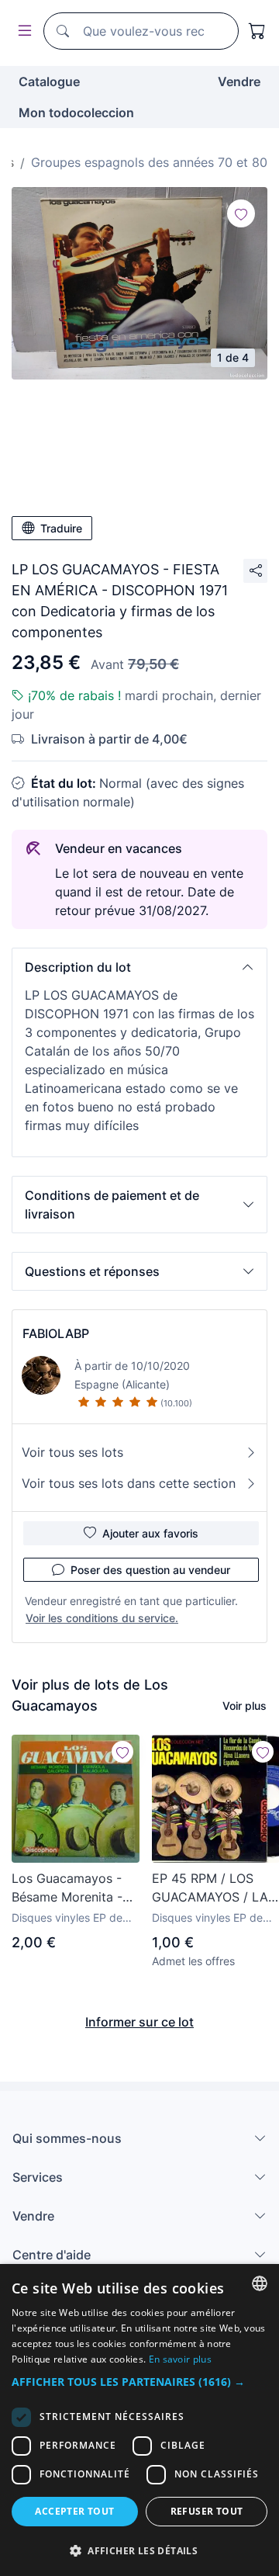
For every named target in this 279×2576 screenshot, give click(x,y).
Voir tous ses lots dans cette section (129, 1483)
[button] (139, 967)
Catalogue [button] (49, 81)
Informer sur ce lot (139, 2022)
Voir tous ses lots (72, 1452)
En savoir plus (180, 2359)
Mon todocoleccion (76, 113)
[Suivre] (241, 213)
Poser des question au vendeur (150, 1570)
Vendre (239, 81)
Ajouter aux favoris (150, 1533)
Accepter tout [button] (74, 2511)
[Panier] (257, 31)
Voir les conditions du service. (102, 1618)
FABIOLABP (56, 1333)
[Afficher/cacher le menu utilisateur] (22, 31)
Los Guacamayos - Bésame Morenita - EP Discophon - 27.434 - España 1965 (76, 1888)
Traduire (61, 528)
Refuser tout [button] (207, 2511)
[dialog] (139, 2420)
